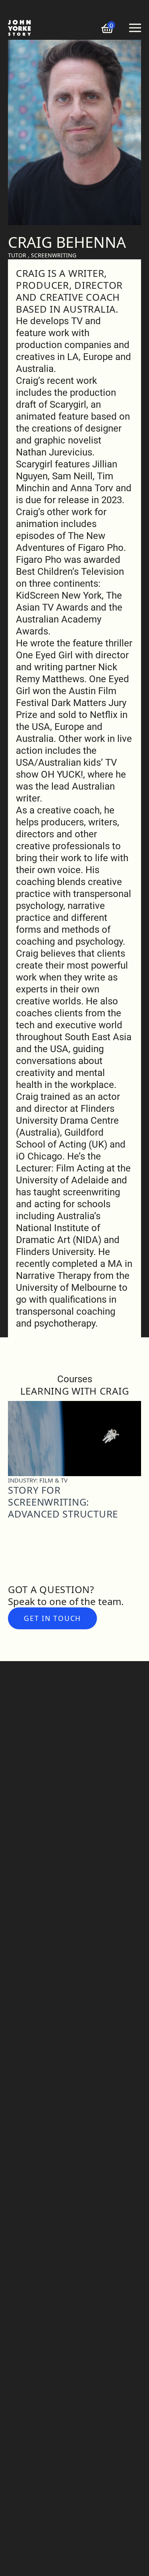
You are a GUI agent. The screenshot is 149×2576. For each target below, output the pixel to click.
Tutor (17, 255)
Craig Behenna (67, 242)
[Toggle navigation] (135, 28)
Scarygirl (68, 405)
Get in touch (52, 1618)
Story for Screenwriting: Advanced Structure (63, 1502)
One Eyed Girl (44, 655)
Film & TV (53, 1480)
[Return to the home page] (19, 28)
